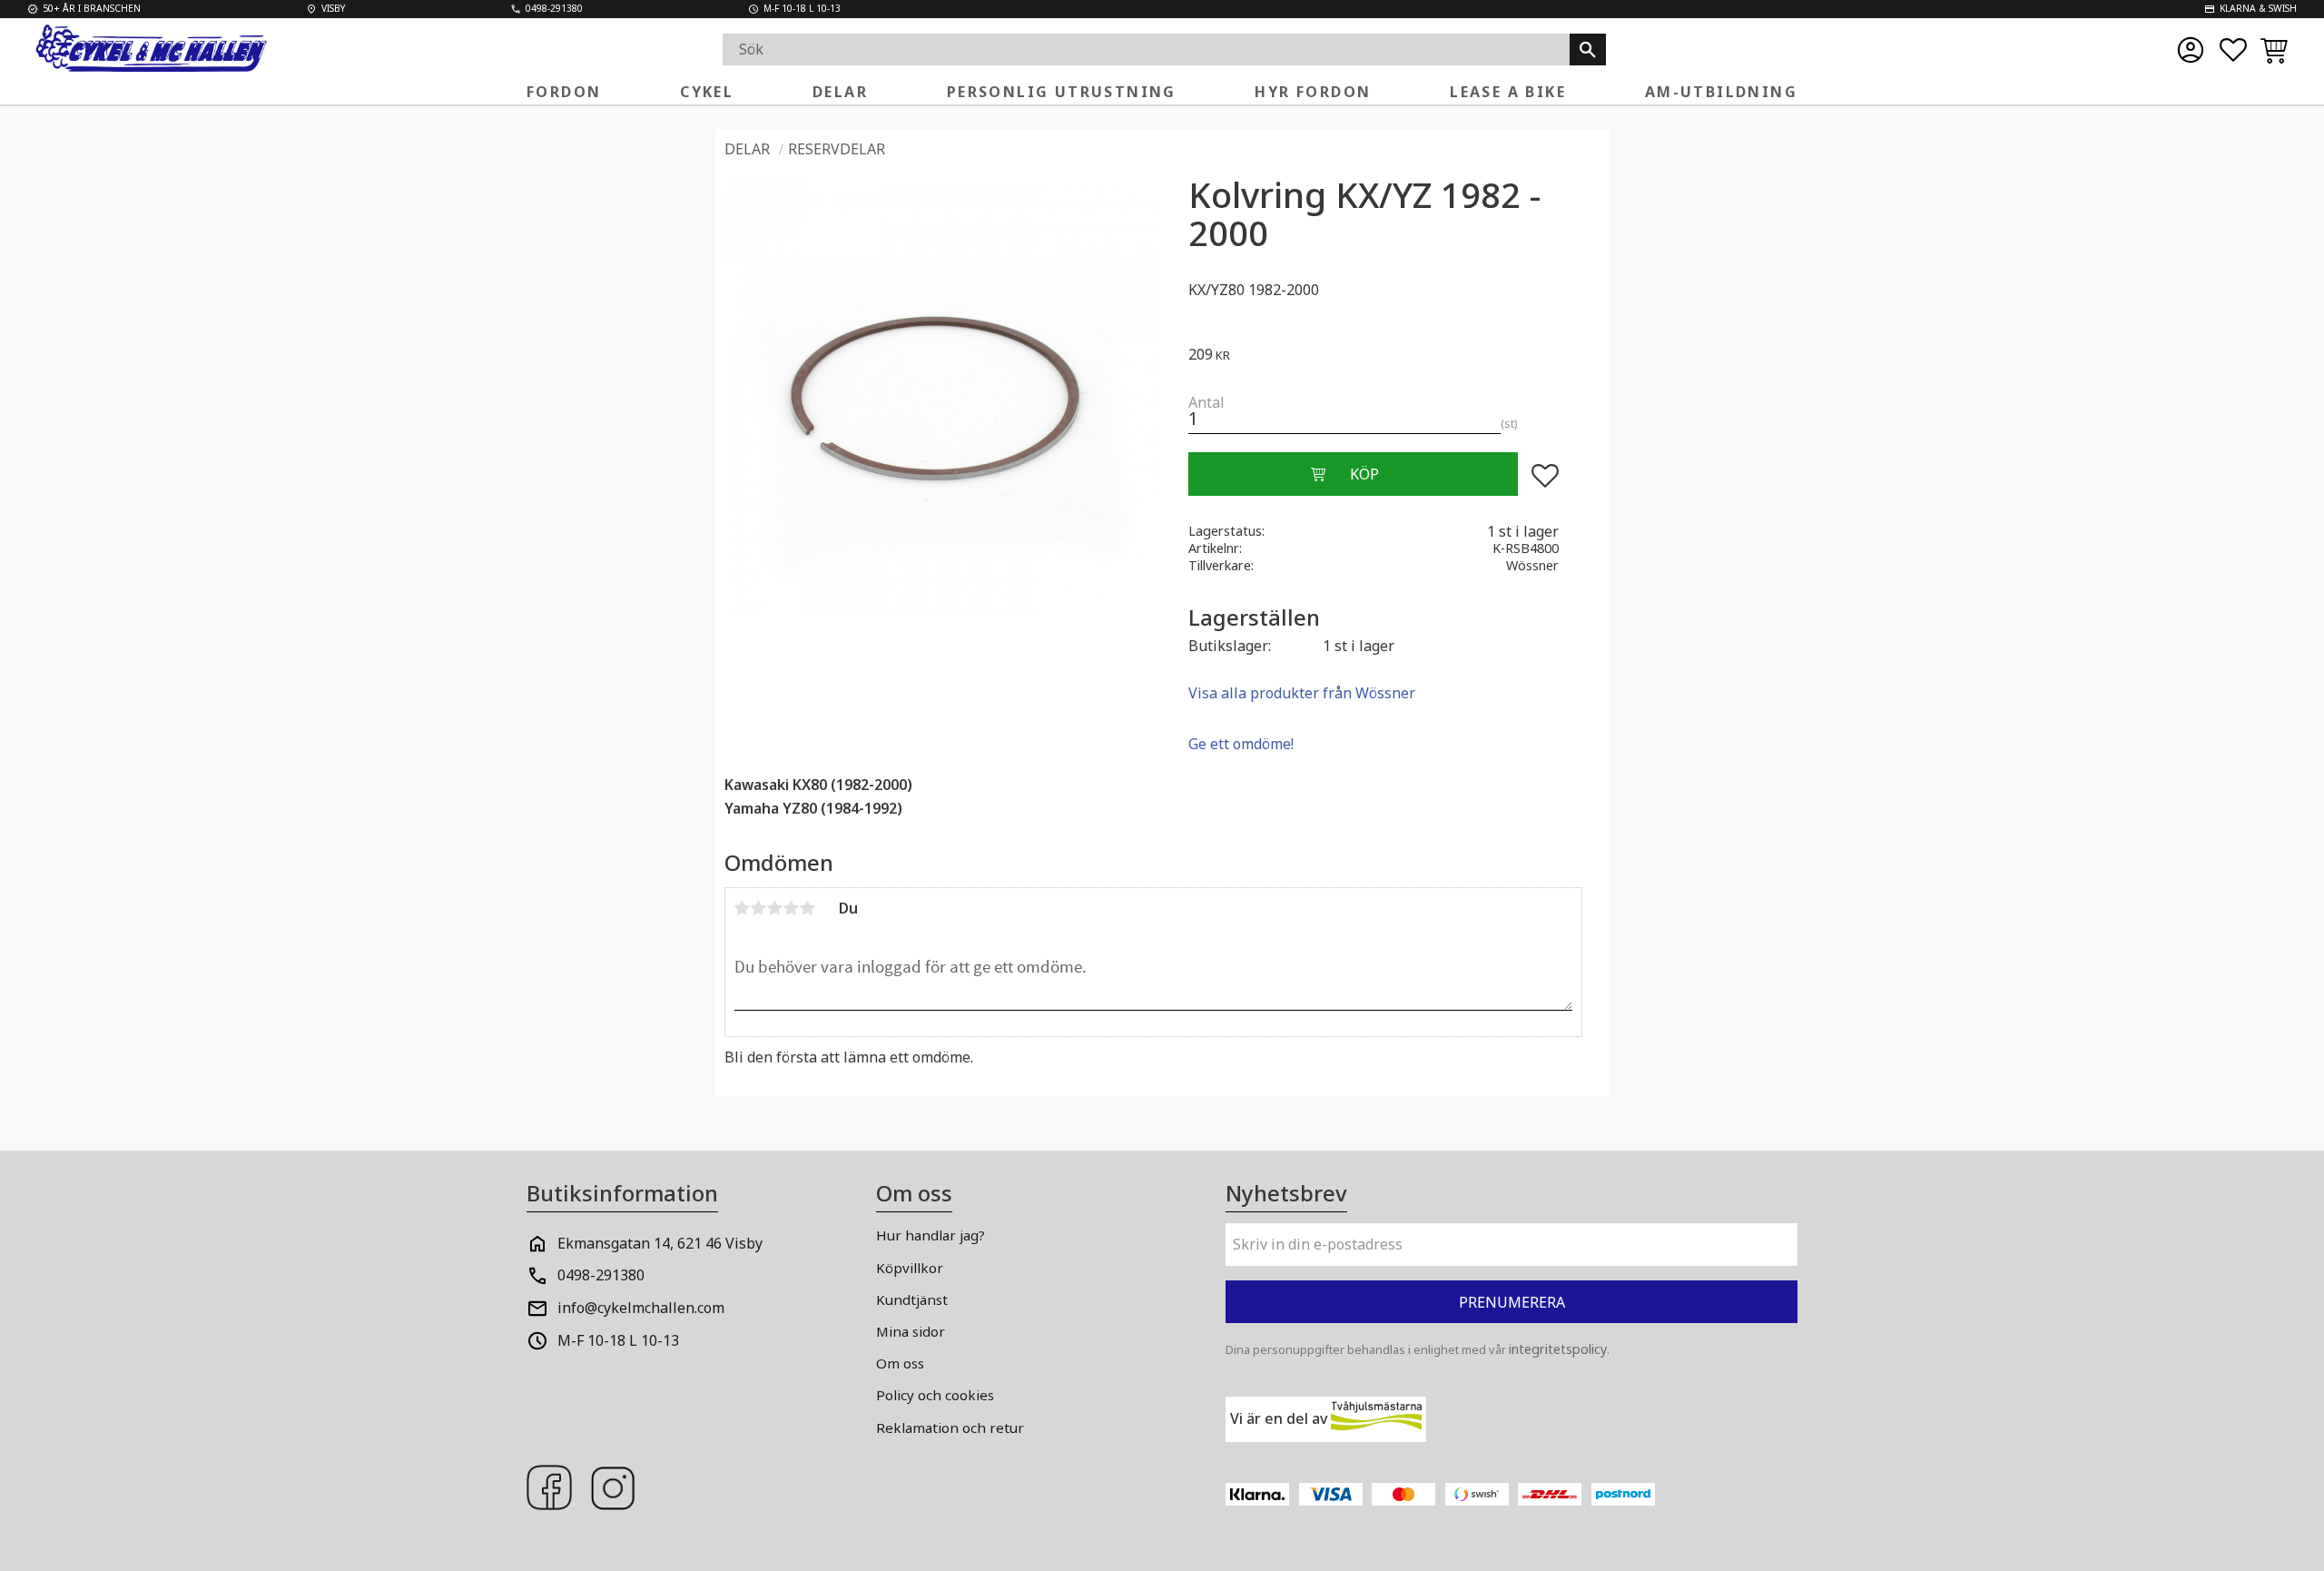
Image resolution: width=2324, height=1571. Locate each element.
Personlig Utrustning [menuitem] (1062, 92)
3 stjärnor (775, 908)
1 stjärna (743, 908)
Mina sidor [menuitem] (911, 1331)
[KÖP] (1353, 474)
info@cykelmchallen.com (641, 1308)
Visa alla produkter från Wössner (1302, 693)
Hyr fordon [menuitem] (1313, 92)
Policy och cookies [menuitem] (935, 1395)
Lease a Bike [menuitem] (1508, 92)
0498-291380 (601, 1275)
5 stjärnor (808, 908)
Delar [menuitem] (840, 92)
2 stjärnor (759, 908)
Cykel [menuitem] (707, 92)
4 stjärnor (792, 908)
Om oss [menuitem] (900, 1363)
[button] (2233, 50)
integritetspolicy (1558, 1349)
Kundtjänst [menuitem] (912, 1299)
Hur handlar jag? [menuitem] (931, 1235)
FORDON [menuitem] (564, 92)
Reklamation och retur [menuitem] (950, 1428)
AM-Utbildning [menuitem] (1721, 92)
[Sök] (1588, 49)
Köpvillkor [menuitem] (910, 1268)
